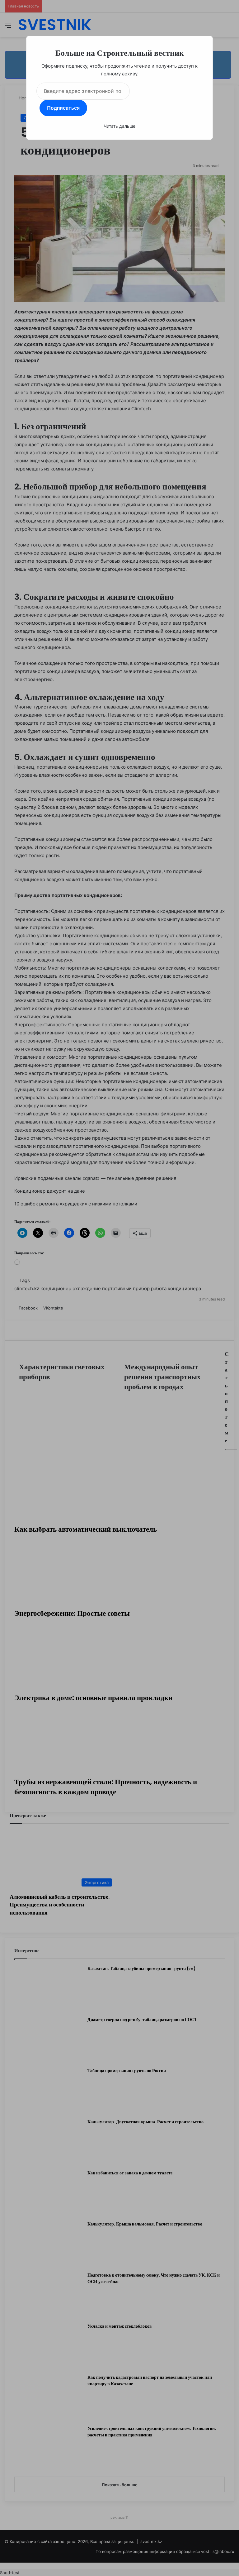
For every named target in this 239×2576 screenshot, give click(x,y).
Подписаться (63, 108)
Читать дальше (119, 126)
